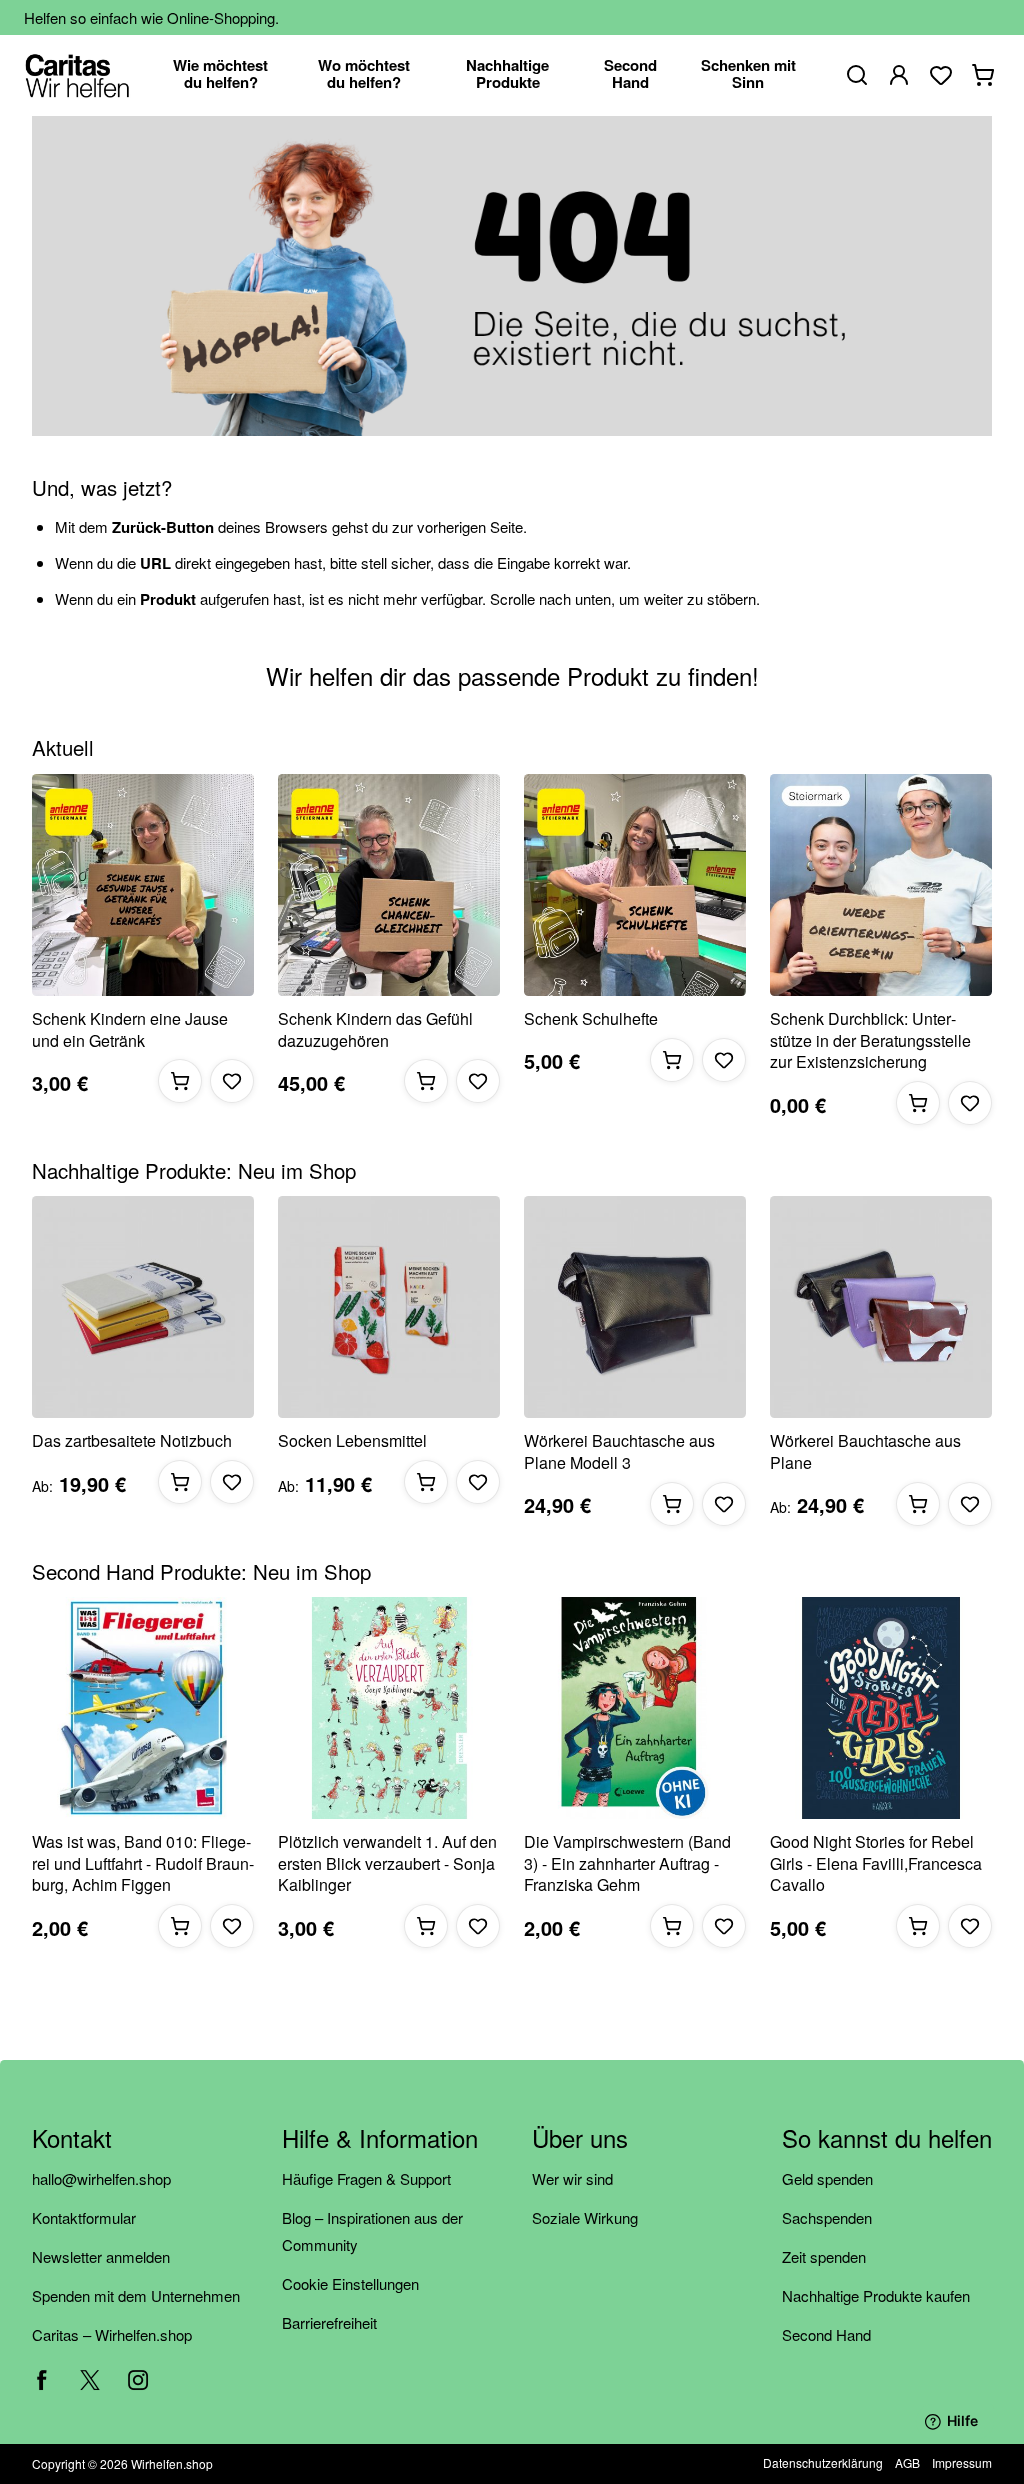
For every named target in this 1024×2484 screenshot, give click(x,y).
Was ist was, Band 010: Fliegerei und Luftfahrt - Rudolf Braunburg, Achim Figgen (143, 1863)
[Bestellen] (180, 1081)
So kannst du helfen (887, 2139)
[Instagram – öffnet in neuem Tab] (138, 2380)
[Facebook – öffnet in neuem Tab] (42, 2380)
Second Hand (826, 2334)
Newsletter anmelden (101, 2256)
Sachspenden (827, 2217)
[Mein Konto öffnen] (899, 75)
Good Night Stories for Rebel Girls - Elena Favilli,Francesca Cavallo (876, 1863)
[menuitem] (221, 75)
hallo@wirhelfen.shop (101, 2178)
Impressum (962, 2462)
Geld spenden (827, 2178)
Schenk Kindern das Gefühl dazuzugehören (375, 1029)
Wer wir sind (572, 2178)
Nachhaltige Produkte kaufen (876, 2295)
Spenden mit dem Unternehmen (136, 2295)
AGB (907, 2462)
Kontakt (72, 2139)
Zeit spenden (824, 2256)
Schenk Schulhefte (591, 1019)
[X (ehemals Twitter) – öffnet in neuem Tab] (90, 2380)
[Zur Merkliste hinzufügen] (232, 1081)
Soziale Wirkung (585, 2217)
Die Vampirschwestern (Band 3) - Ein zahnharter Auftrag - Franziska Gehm (627, 1863)
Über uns (580, 2139)
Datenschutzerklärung (823, 2462)
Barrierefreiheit (329, 2322)
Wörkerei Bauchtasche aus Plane (865, 1451)
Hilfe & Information (380, 2139)
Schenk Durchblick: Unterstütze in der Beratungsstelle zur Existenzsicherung (870, 1040)
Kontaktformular (84, 2217)
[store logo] (77, 75)
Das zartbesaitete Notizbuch (132, 1441)
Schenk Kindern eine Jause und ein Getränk (130, 1029)
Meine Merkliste (941, 75)
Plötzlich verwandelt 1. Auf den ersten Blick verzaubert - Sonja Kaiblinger (387, 1863)
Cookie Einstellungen (350, 2283)
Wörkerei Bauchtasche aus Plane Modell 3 (619, 1451)
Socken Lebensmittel (352, 1441)
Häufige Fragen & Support (366, 2178)
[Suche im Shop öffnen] (857, 75)
